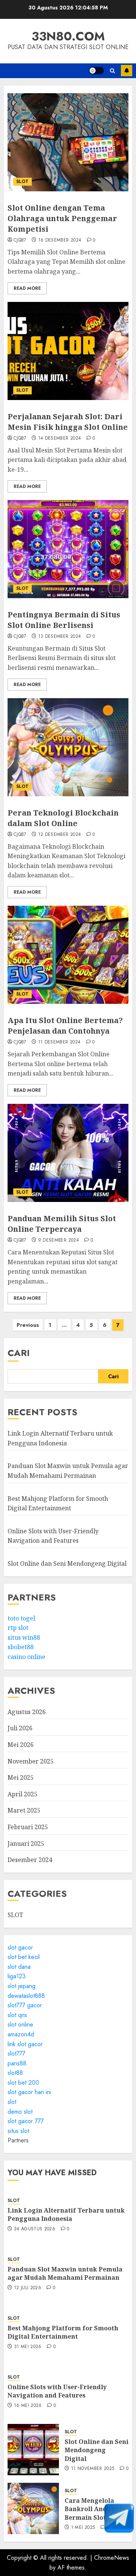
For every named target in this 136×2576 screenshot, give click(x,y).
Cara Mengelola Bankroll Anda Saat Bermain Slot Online (97, 2509)
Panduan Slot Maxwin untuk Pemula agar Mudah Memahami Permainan (65, 2273)
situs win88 (24, 1637)
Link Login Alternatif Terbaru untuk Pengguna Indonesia (66, 2214)
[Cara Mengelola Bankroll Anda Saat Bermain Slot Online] (33, 2508)
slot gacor (20, 1947)
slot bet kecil (24, 1957)
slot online (20, 2024)
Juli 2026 (20, 1728)
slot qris (17, 2015)
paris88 (17, 2063)
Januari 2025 (26, 1844)
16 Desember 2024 (60, 240)
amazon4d (21, 2034)
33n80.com (68, 36)
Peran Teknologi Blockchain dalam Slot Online (63, 818)
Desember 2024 (30, 1860)
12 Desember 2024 (60, 835)
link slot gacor (25, 2044)
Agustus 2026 (27, 1712)
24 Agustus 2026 (35, 2229)
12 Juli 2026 (28, 2288)
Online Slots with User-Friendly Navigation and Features (53, 1536)
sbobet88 (21, 1647)
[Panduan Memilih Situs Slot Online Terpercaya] (68, 1153)
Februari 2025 (28, 1827)
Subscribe (127, 71)
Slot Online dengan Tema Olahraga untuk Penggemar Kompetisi (62, 218)
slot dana (19, 1967)
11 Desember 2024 (59, 1042)
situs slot (18, 2131)
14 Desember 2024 (60, 439)
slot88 (15, 2073)
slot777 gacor (25, 2005)
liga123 (17, 1976)
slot (12, 2102)
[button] (112, 71)
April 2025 (22, 1794)
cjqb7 (20, 240)
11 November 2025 (93, 2469)
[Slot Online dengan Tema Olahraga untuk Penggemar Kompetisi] (68, 142)
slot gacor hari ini (29, 2092)
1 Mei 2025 (83, 2528)
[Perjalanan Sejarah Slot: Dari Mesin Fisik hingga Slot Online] (68, 351)
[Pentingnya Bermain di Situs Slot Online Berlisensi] (68, 549)
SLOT (22, 182)
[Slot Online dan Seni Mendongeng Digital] (33, 2450)
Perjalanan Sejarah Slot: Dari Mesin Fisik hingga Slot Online (68, 422)
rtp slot (18, 1628)
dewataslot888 (26, 1996)
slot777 (16, 2054)
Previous (28, 1325)
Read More (27, 288)
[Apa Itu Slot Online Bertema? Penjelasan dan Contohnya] (68, 955)
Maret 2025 (24, 1810)
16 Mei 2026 (28, 2406)
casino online (26, 1657)
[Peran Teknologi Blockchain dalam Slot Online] (68, 747)
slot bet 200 (23, 2083)
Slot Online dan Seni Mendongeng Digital (67, 1563)
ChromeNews (112, 2558)
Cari (19, 1353)
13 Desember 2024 (60, 637)
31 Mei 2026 (28, 2347)
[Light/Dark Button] (96, 71)
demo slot (20, 2112)
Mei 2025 (21, 1777)
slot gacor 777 (26, 2121)
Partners (18, 2140)
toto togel (21, 1618)
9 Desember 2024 (59, 1240)
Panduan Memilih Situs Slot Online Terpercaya (62, 1224)
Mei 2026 (21, 1745)
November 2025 (31, 1761)
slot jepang (22, 1986)
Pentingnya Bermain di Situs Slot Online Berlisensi (64, 620)
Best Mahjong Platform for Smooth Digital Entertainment (63, 2332)
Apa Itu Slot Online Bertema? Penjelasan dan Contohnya (65, 1026)
